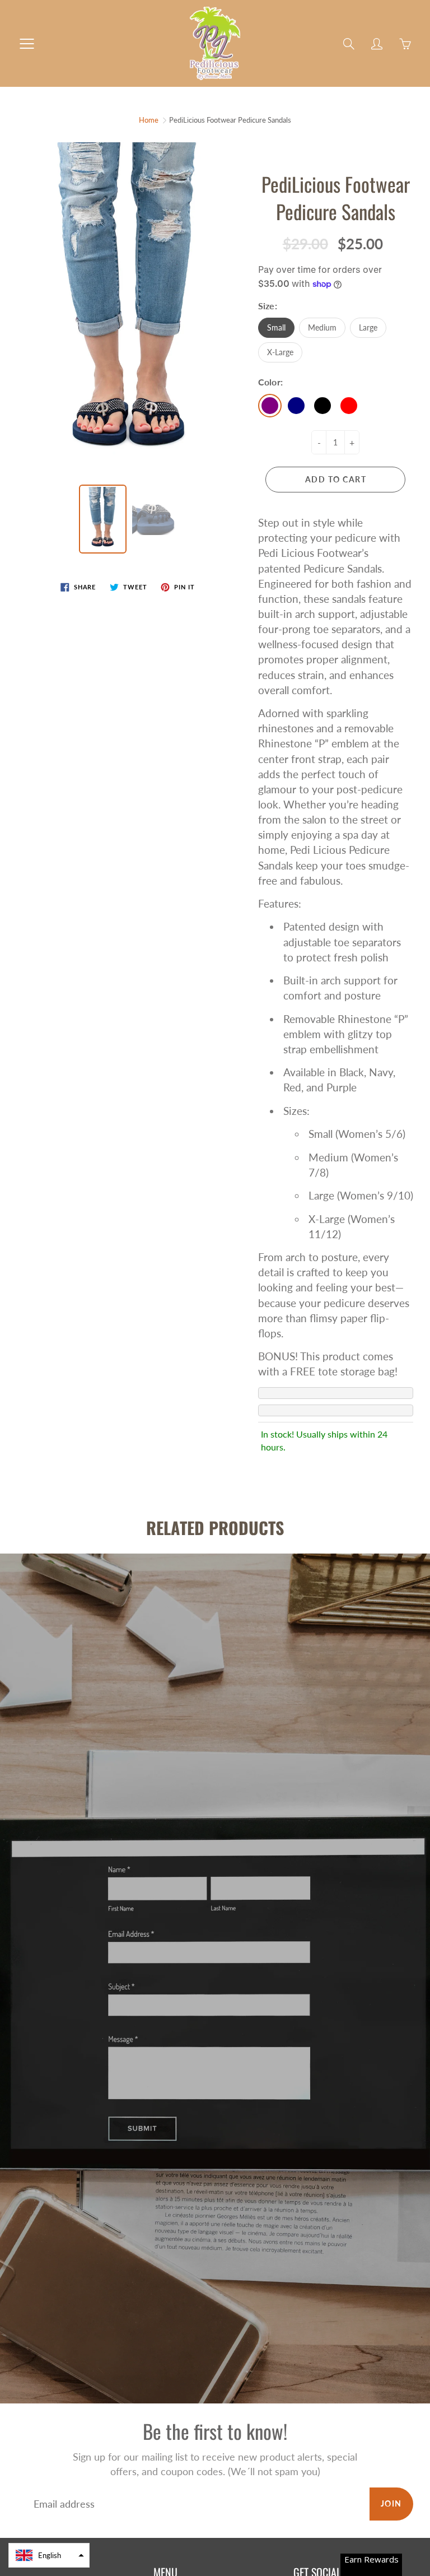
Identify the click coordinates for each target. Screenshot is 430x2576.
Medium (322, 327)
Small (276, 327)
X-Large (280, 352)
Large (368, 327)
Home (149, 120)
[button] (49, 2555)
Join (391, 2503)
